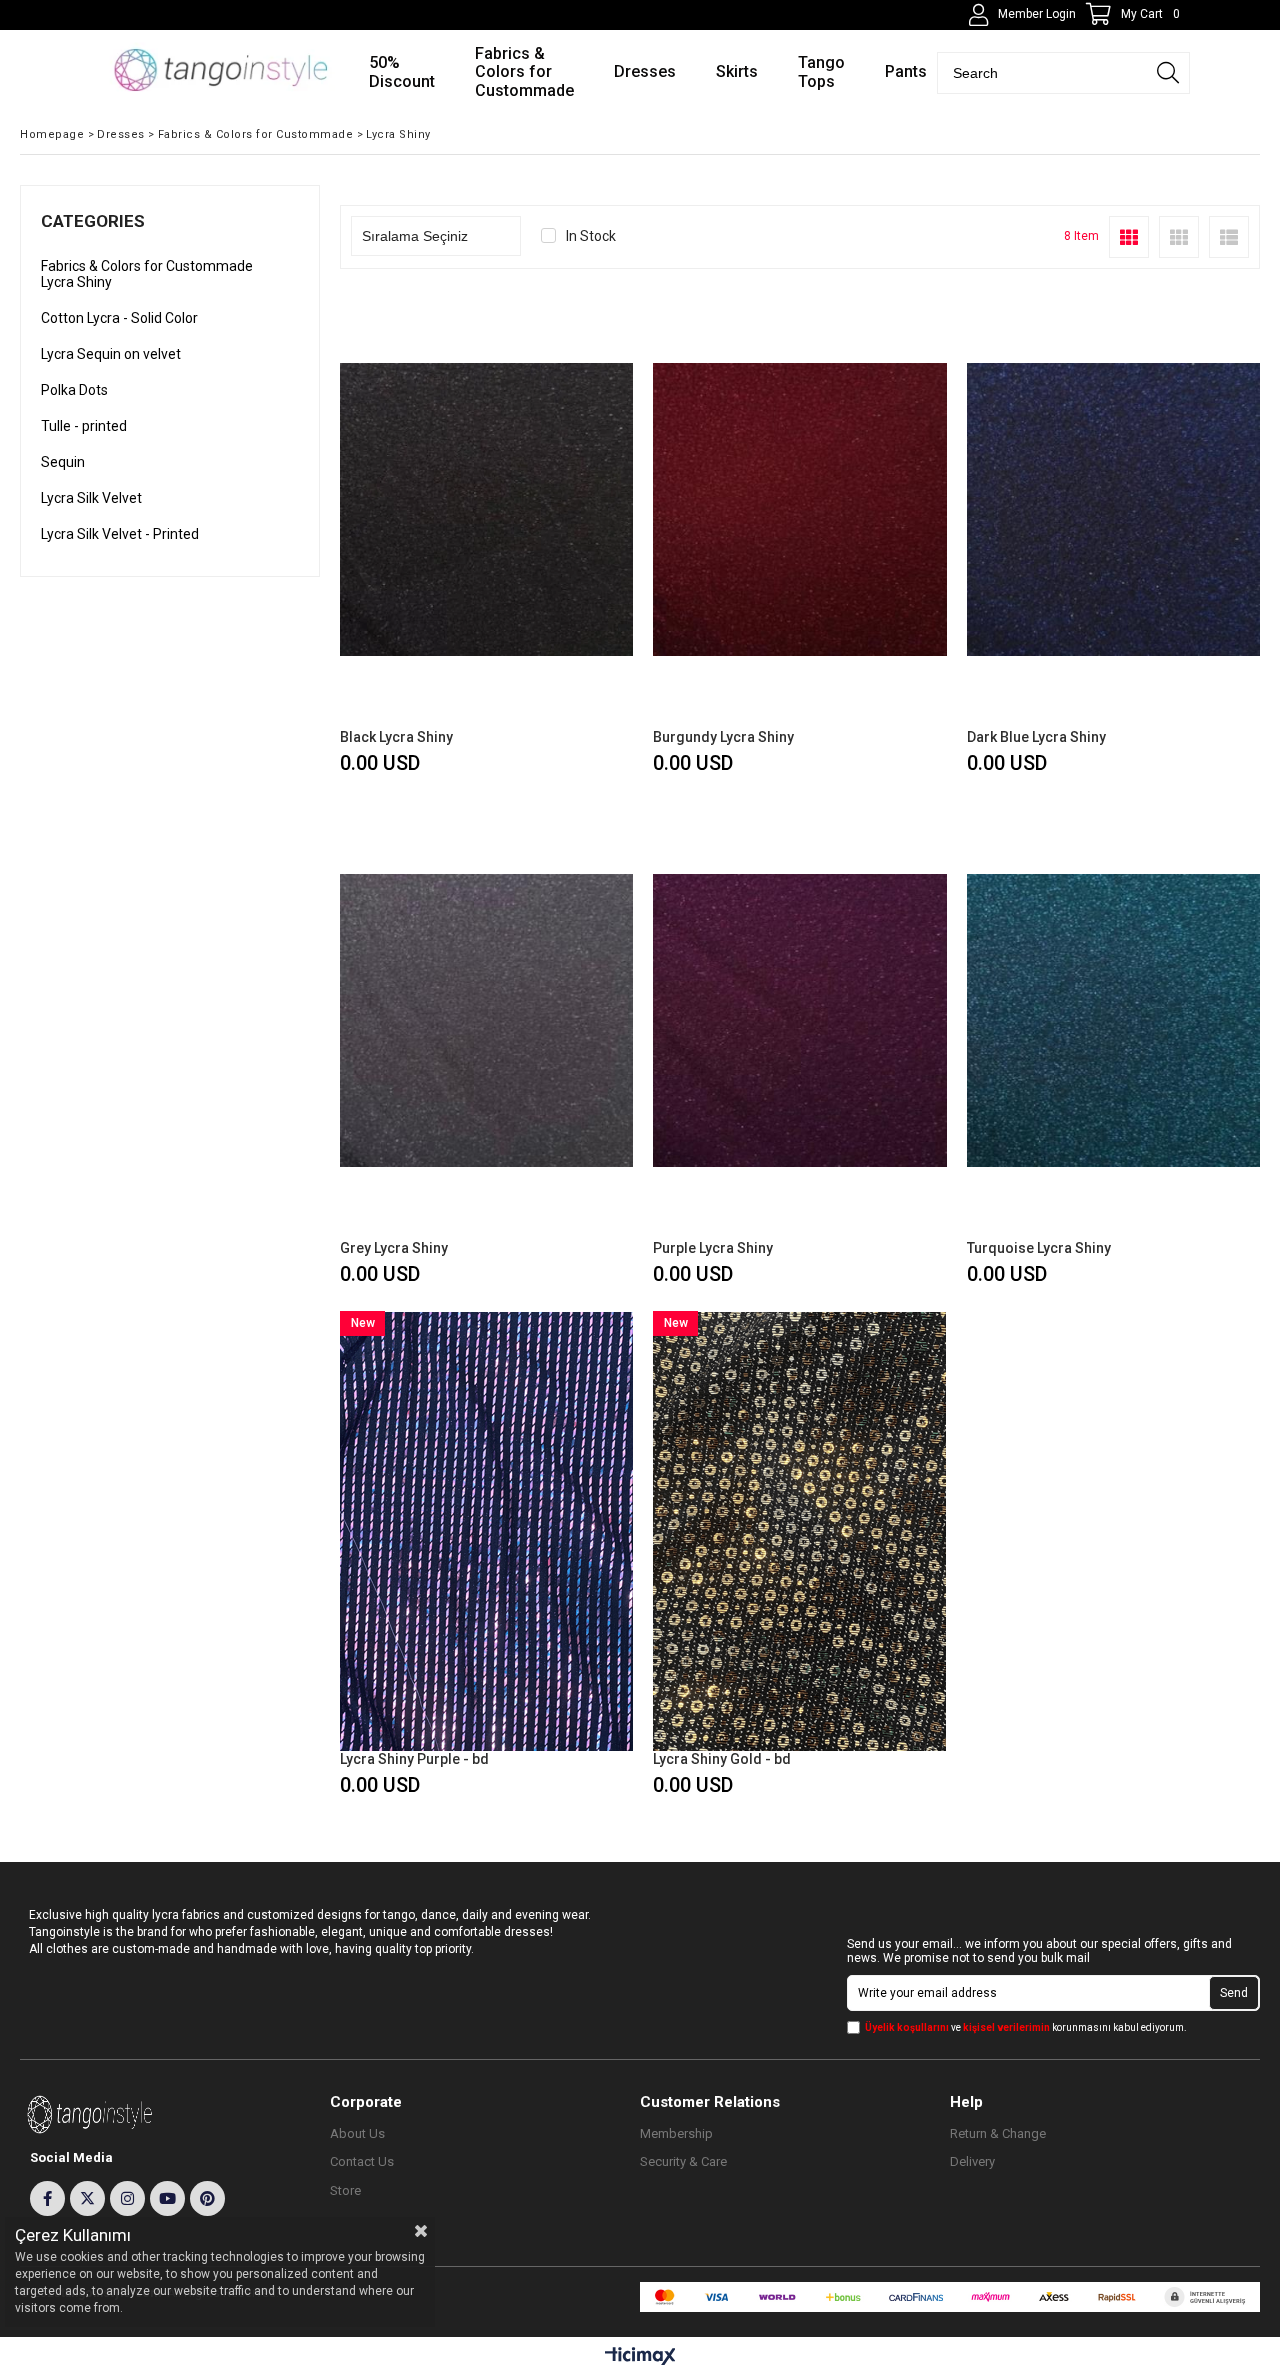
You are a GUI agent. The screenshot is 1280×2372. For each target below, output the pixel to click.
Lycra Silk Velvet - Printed (120, 534)
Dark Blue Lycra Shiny (1036, 737)
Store (345, 2190)
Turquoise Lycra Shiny (1039, 1248)
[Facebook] (47, 2198)
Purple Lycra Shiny (713, 1248)
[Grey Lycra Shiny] (486, 1020)
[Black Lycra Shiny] (486, 509)
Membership (676, 2133)
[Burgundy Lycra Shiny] (799, 509)
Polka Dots (74, 390)
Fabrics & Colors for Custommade (147, 266)
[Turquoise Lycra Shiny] (1113, 1020)
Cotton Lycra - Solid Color (119, 318)
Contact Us (362, 2161)
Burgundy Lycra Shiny (723, 737)
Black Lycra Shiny (396, 737)
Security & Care (683, 2161)
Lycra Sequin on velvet (111, 354)
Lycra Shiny (76, 282)
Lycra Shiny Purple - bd (414, 1759)
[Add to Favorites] (486, 534)
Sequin (63, 462)
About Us (357, 2133)
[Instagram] (127, 2198)
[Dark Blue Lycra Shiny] (1113, 509)
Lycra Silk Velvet (91, 498)
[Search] (1168, 73)
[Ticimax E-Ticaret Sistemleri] (640, 2357)
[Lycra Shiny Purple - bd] (486, 1531)
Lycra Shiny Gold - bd (722, 1759)
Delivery (972, 2161)
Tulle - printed (84, 426)
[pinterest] (207, 2198)
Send (1234, 1993)
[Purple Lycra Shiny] (799, 1020)
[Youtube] (167, 2198)
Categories (93, 221)
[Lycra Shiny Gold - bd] (799, 1531)
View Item (557, 534)
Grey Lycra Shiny (394, 1248)
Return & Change (998, 2133)
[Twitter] (87, 2198)
